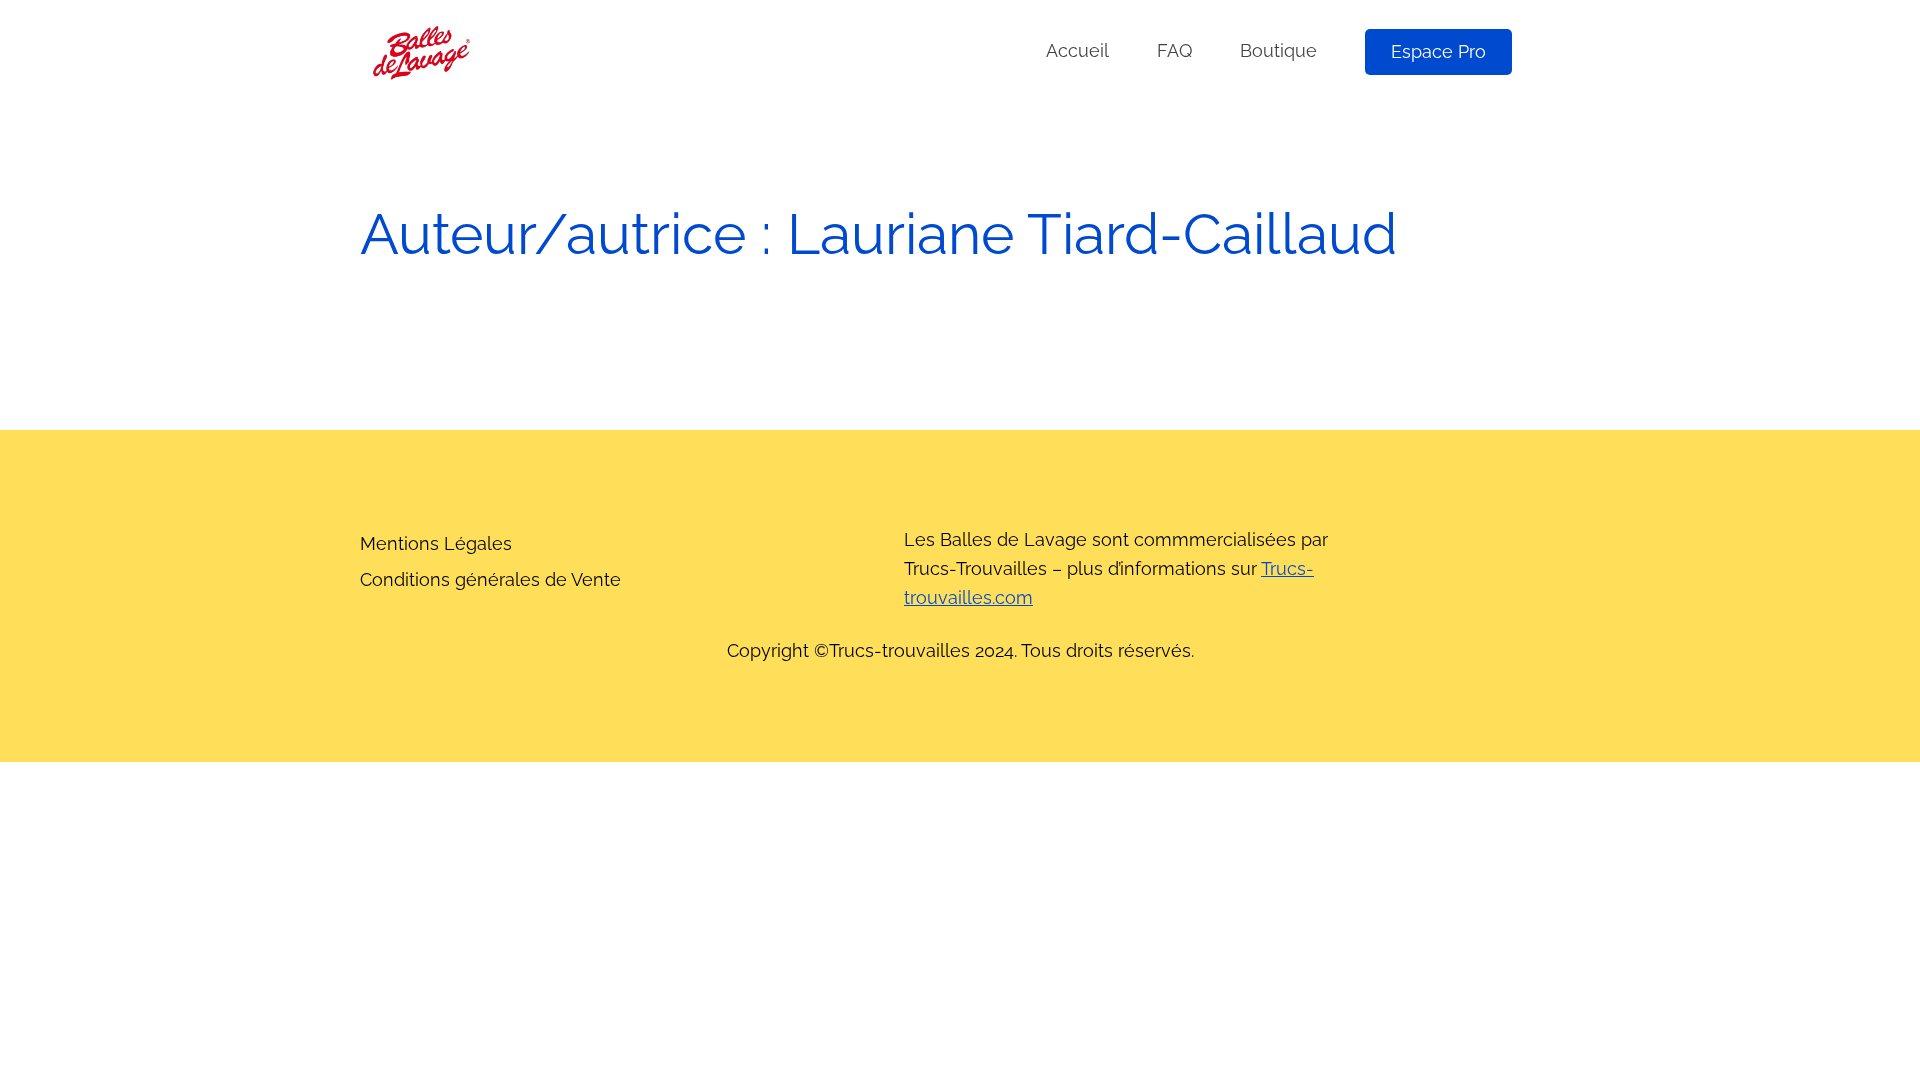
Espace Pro (1438, 51)
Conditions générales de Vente (490, 579)
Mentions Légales (436, 543)
